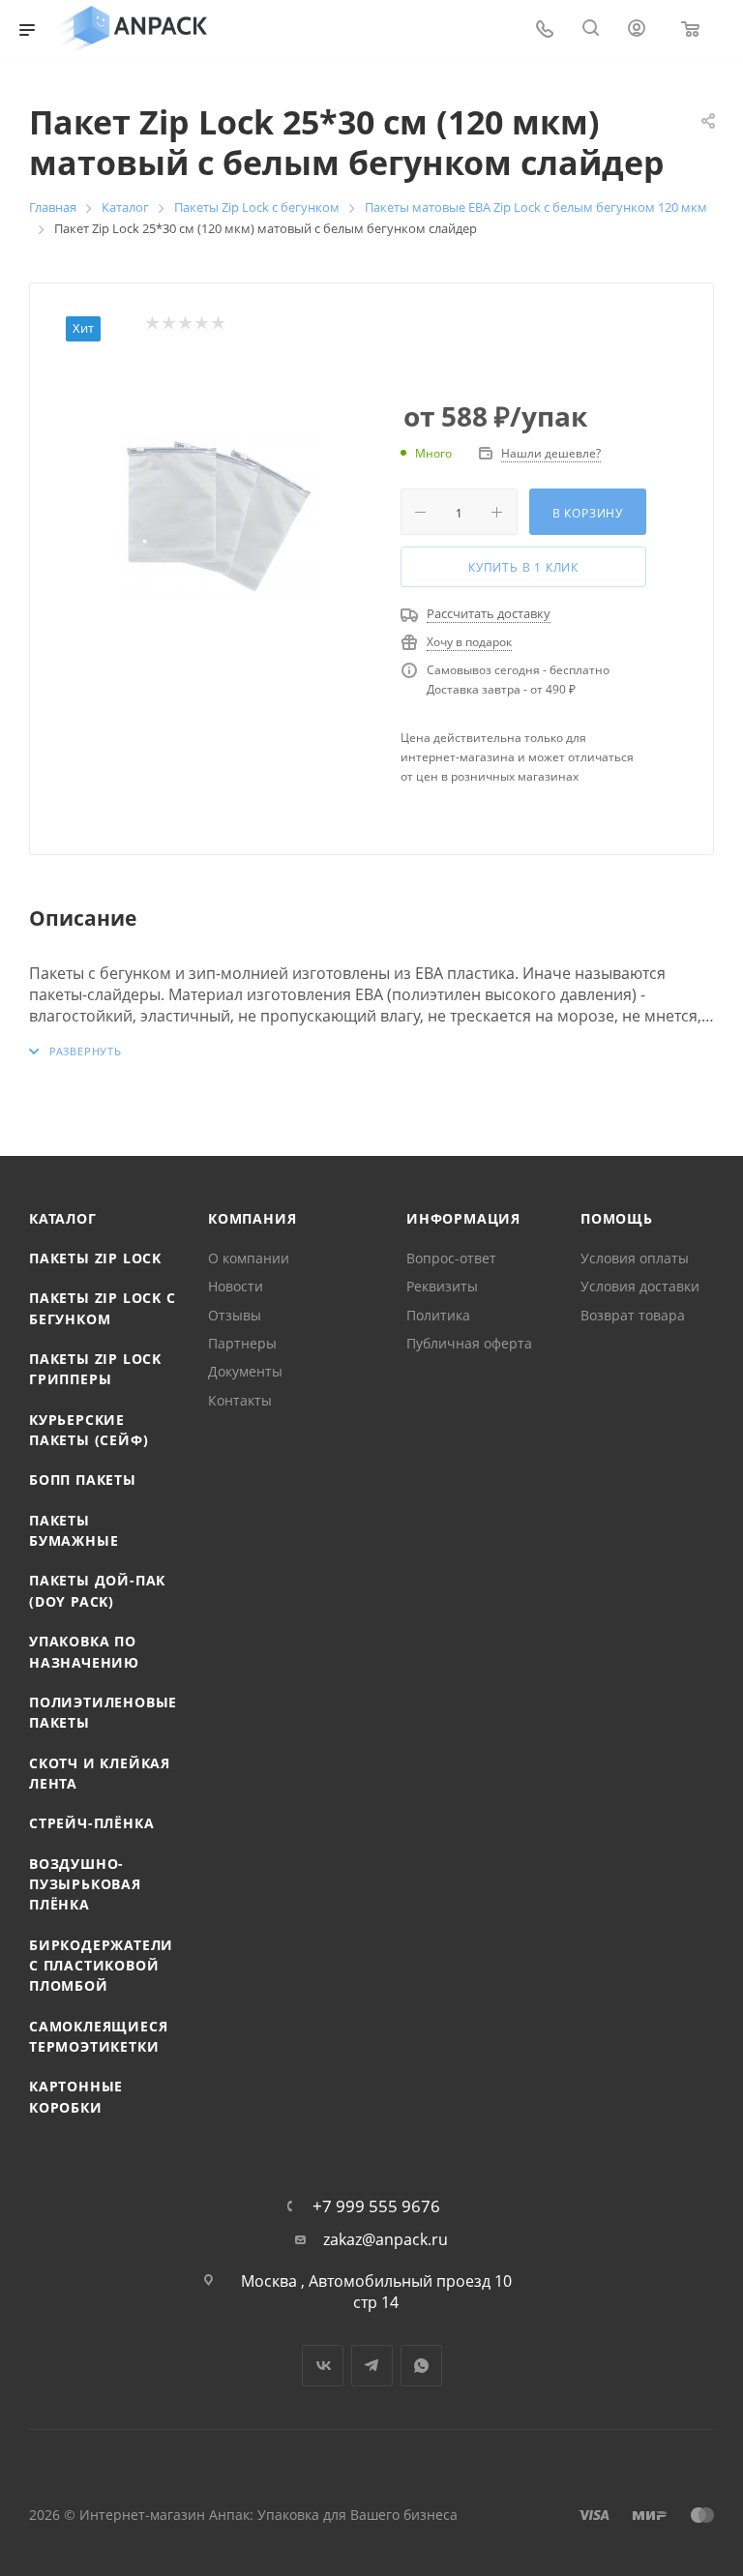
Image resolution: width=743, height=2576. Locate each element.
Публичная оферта (469, 1343)
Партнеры (242, 1343)
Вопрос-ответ (451, 1258)
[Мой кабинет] (637, 30)
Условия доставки (640, 1286)
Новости (236, 1286)
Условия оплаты (635, 1258)
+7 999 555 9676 (376, 2206)
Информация (463, 1218)
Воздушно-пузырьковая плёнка (85, 1884)
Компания (252, 1218)
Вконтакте (323, 2366)
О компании (249, 1258)
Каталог (63, 1218)
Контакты (240, 1400)
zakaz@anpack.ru (386, 2240)
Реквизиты (442, 1286)
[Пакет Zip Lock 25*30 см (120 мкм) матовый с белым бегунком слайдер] (220, 517)
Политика (438, 1315)
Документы (245, 1371)
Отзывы (235, 1315)
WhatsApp (421, 2366)
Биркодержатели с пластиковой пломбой (101, 1966)
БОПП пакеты (83, 1480)
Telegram (372, 2366)
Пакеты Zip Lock (95, 1258)
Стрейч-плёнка (91, 1823)
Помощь (617, 1218)
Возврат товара (633, 1315)
